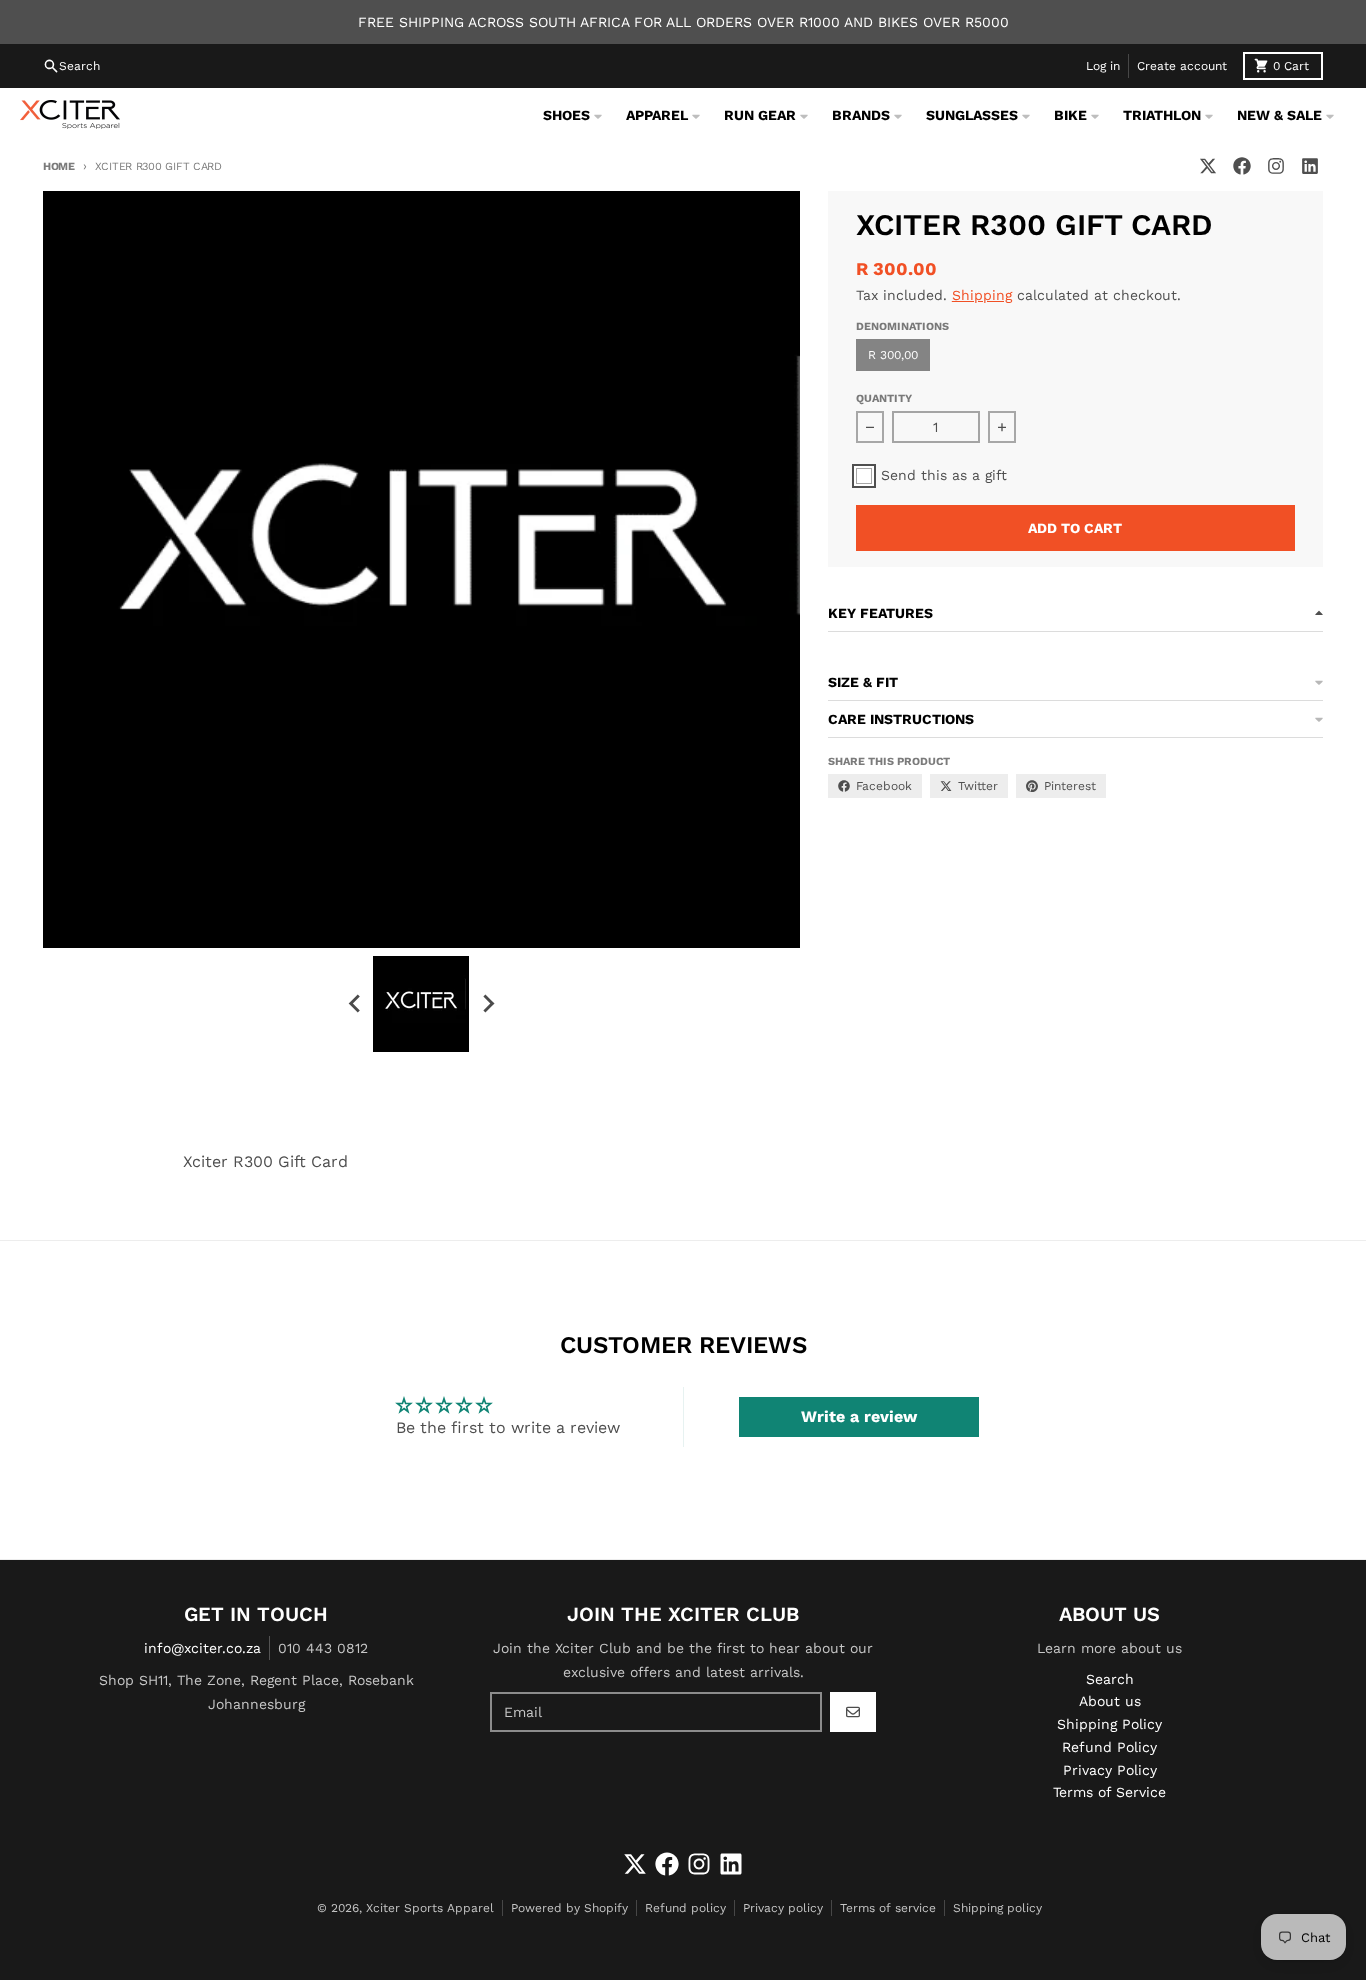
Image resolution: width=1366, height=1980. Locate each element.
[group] (421, 1004)
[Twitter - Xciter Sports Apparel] (1208, 166)
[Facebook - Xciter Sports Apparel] (1242, 166)
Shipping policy (997, 1908)
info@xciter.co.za (202, 1648)
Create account (1182, 66)
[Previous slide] (355, 1004)
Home (59, 166)
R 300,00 (893, 355)
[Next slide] (487, 1004)
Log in (1103, 66)
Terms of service (888, 1908)
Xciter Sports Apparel (430, 1908)
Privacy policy (783, 1908)
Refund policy (685, 1908)
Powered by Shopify (569, 1908)
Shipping (982, 295)
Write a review (859, 1416)
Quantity (884, 398)
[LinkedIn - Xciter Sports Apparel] (1310, 166)
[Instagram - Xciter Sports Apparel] (1276, 166)
